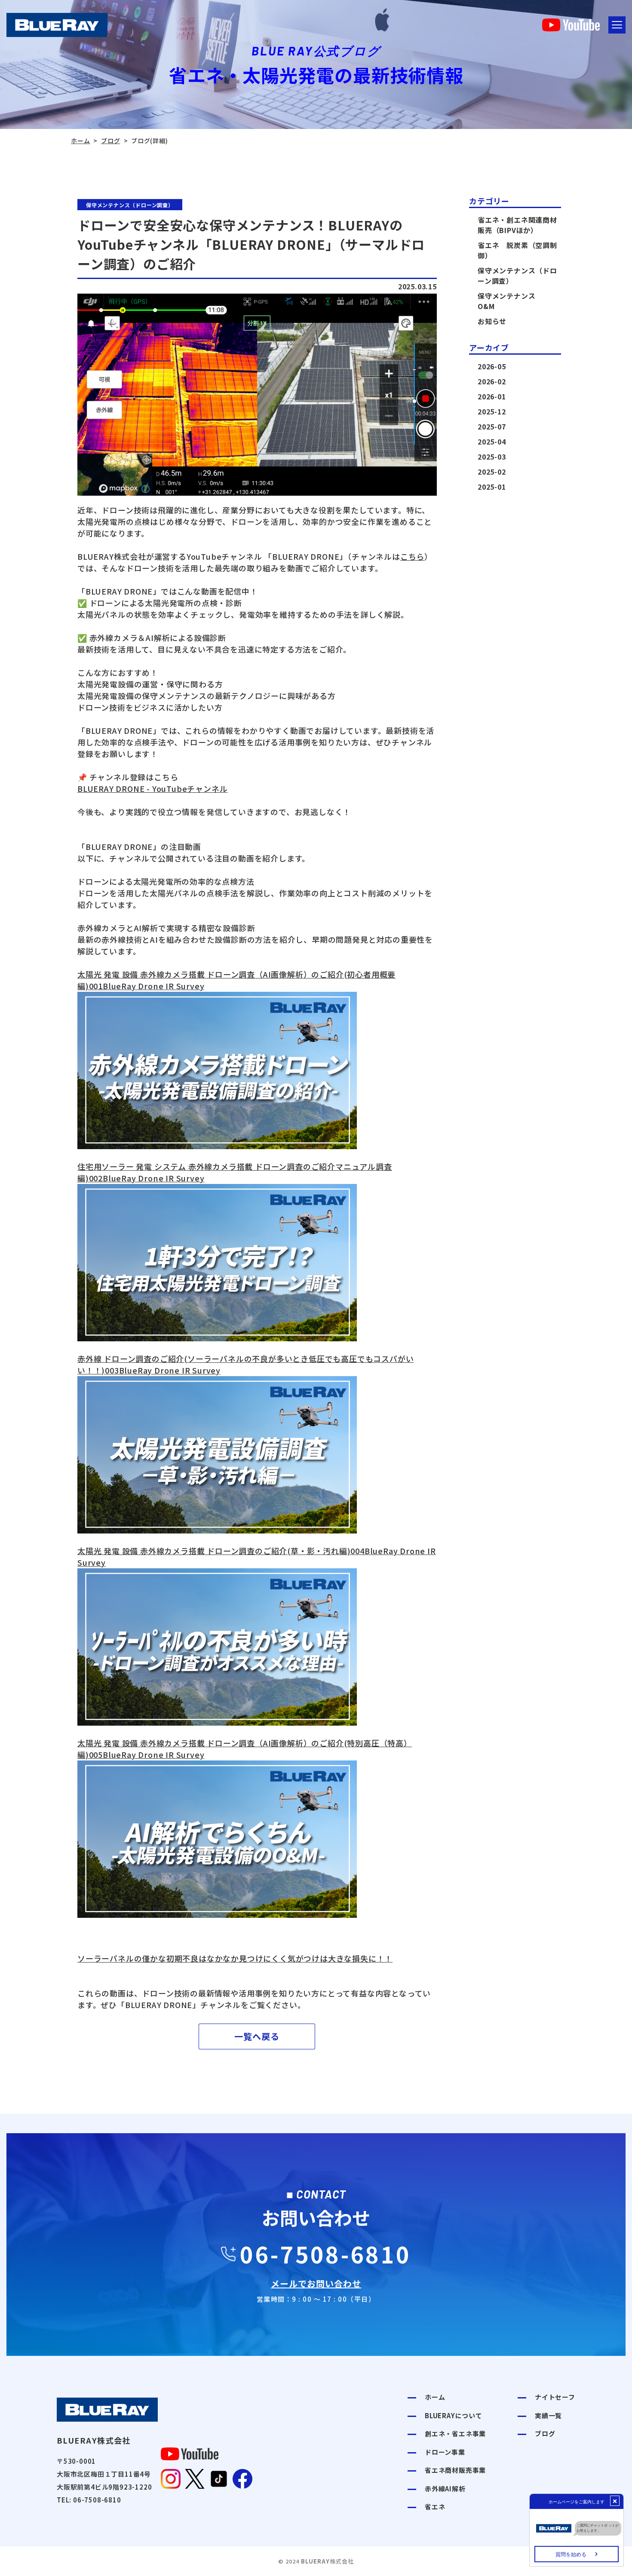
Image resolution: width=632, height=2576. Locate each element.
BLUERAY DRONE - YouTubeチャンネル (152, 788)
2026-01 (492, 396)
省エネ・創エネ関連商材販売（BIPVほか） (517, 225)
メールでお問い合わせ (316, 2283)
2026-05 (492, 366)
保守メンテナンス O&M (510, 301)
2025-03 (492, 457)
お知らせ (492, 321)
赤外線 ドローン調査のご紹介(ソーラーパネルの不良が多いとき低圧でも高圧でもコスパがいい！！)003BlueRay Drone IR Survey (245, 1364)
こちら (412, 556)
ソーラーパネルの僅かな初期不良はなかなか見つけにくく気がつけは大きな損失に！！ (235, 1958)
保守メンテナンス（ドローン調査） (517, 276)
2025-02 (492, 472)
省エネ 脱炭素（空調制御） (517, 250)
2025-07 (492, 426)
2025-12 (492, 411)
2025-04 (492, 442)
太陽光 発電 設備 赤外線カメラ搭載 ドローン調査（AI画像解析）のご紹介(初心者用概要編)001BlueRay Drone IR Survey (236, 980)
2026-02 (492, 381)
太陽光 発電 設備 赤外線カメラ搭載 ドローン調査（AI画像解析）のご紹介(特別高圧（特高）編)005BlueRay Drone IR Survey (245, 1749)
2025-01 (492, 487)
